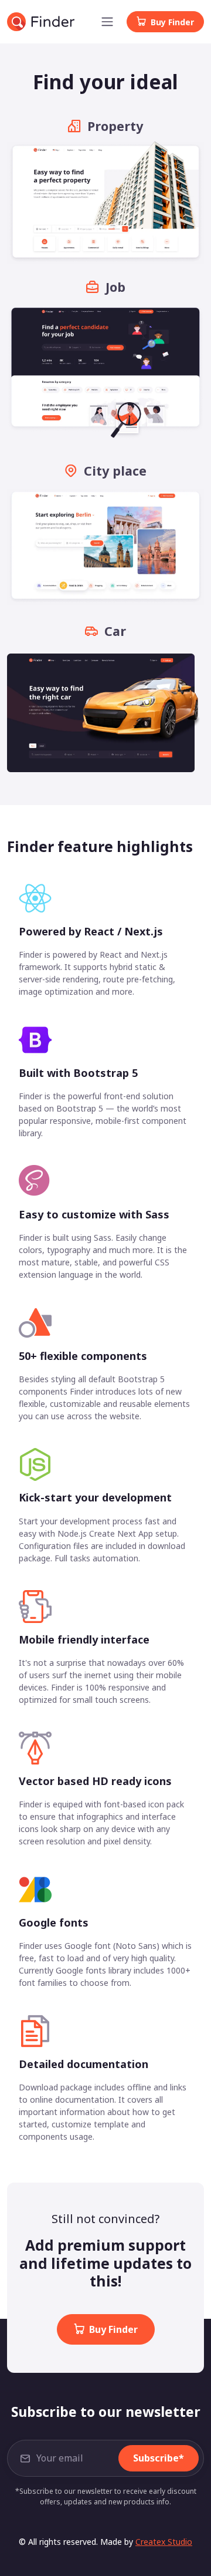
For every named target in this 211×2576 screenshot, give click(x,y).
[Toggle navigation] (107, 22)
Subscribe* (159, 2458)
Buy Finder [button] (172, 22)
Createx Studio (164, 2542)
